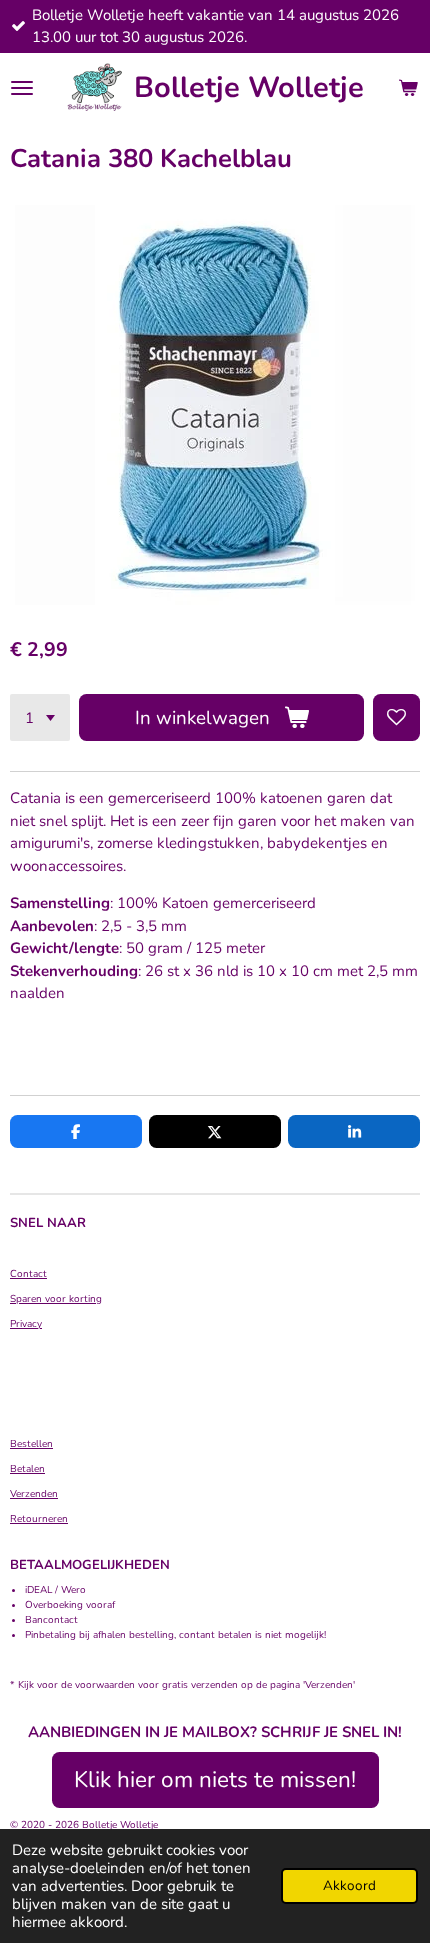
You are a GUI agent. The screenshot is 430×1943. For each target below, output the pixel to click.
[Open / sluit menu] (22, 88)
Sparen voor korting (56, 1299)
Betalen (27, 1469)
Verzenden (34, 1494)
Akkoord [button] (349, 1885)
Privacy (26, 1324)
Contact (28, 1274)
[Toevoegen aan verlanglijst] (396, 717)
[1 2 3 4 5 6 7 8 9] (40, 717)
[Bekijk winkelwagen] (408, 88)
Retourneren (39, 1519)
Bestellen (31, 1444)
